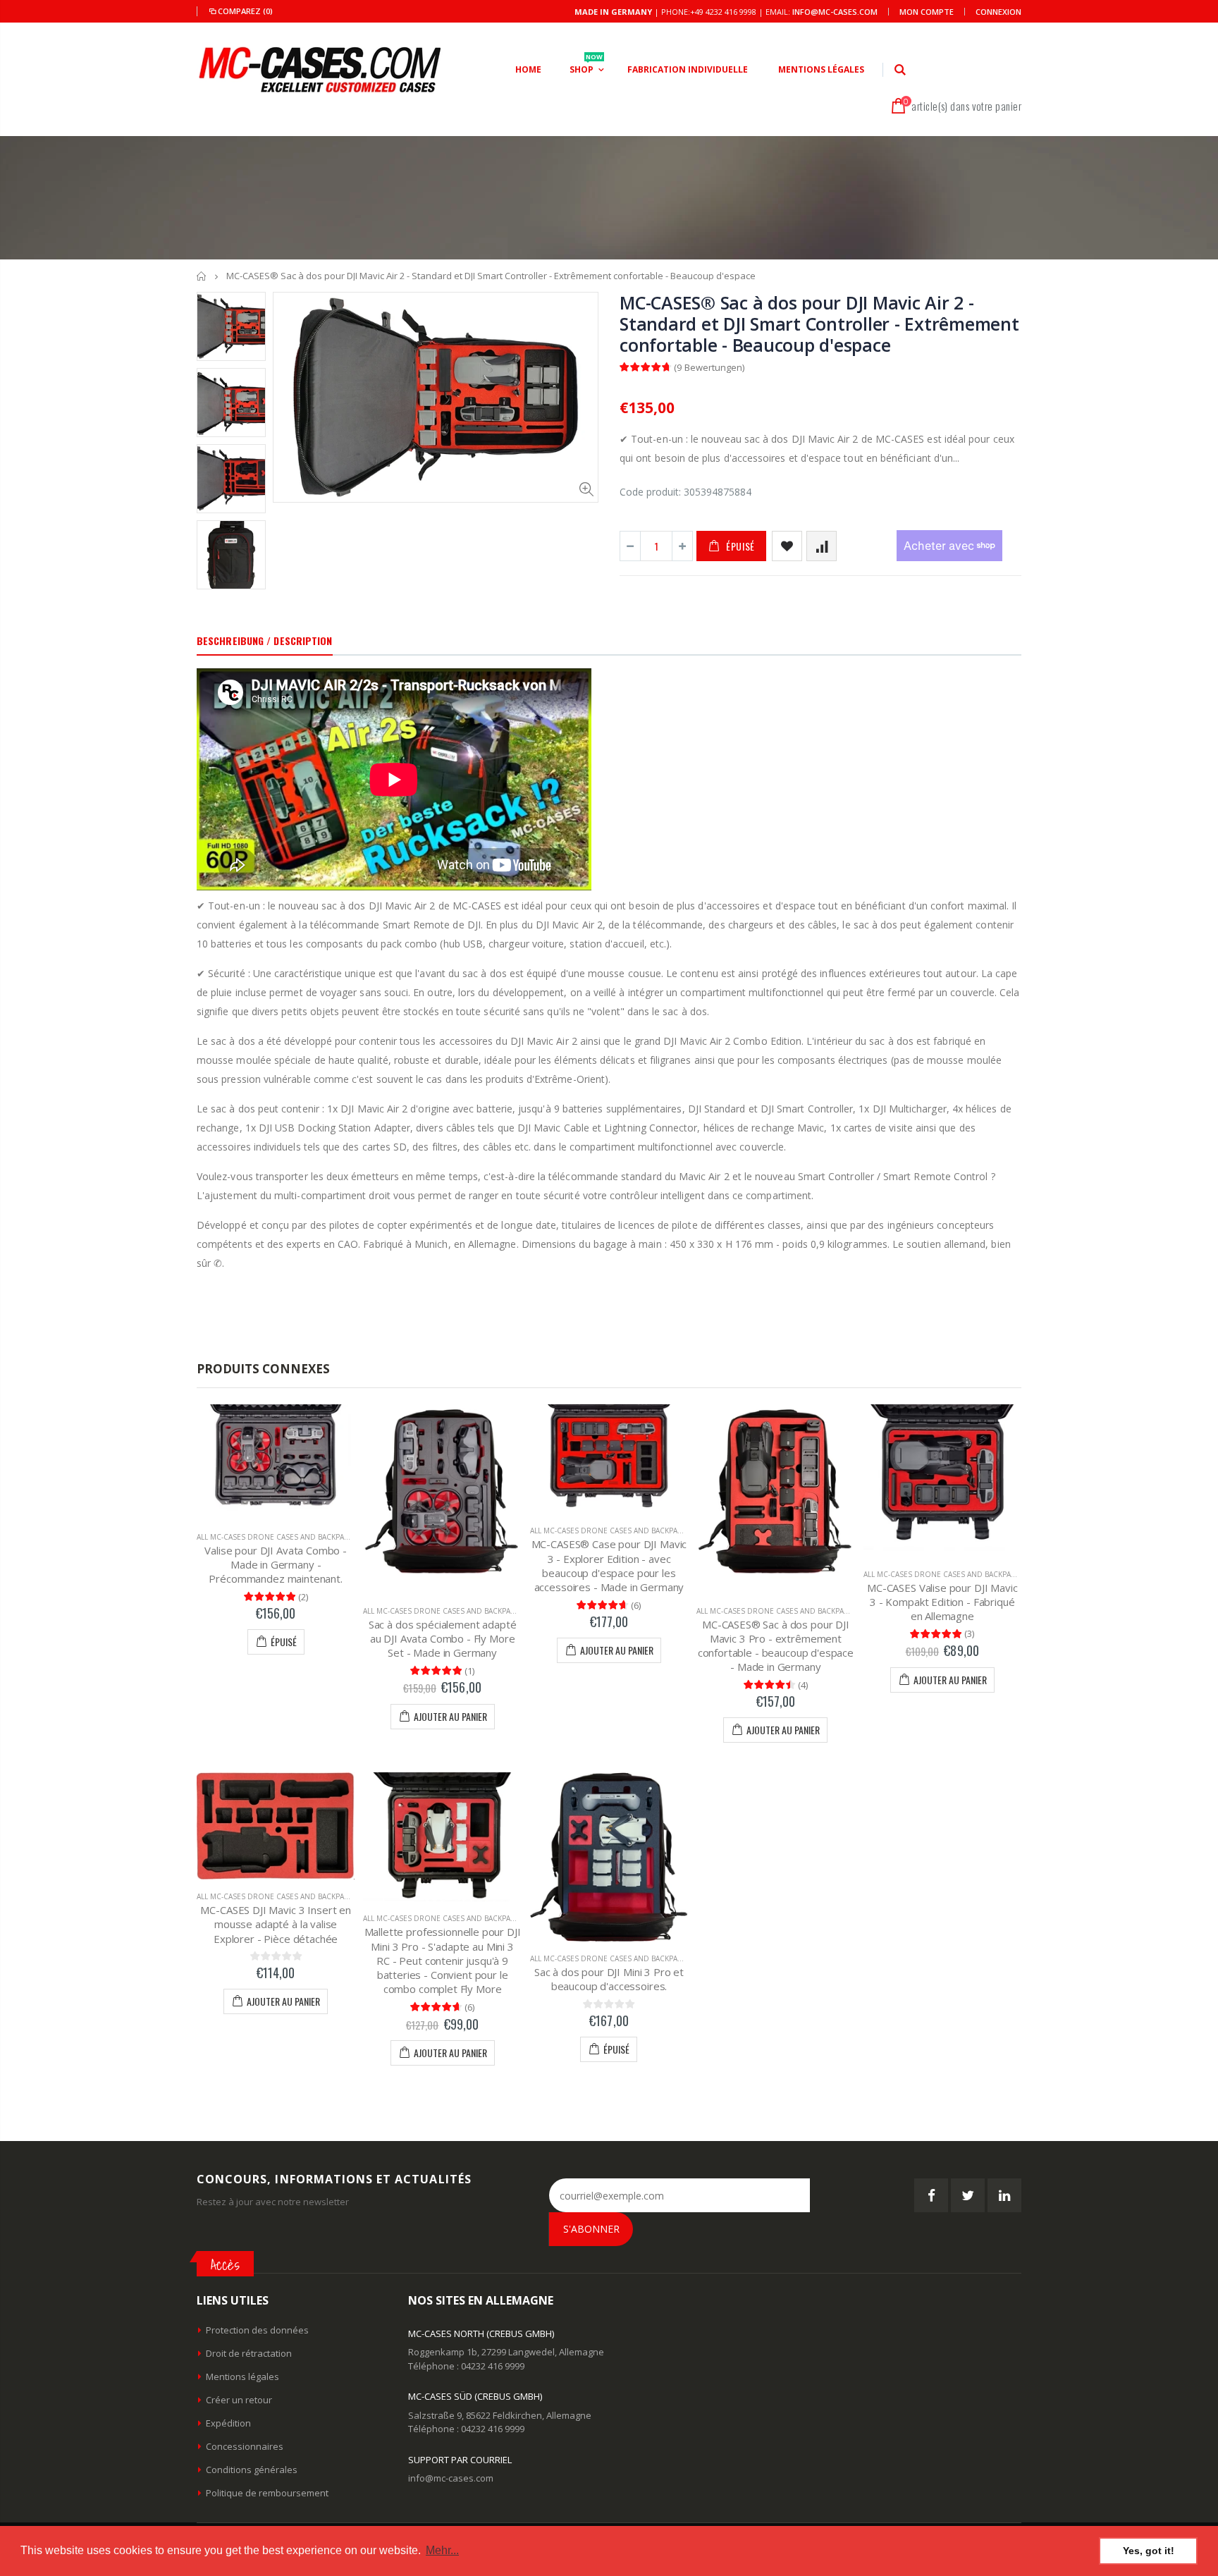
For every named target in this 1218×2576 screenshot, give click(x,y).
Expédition (228, 2423)
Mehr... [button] (442, 2550)
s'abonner (591, 2229)
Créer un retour (239, 2400)
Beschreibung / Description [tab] (265, 640)
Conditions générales (252, 2470)
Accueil (202, 276)
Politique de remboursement (267, 2493)
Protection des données (257, 2330)
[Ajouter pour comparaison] (822, 546)
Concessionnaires (245, 2446)
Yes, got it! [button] (1149, 2551)
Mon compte (927, 12)
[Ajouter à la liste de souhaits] (787, 546)
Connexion (998, 12)
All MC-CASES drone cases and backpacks (277, 1537)
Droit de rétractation (249, 2353)
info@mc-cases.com (835, 12)
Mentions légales (242, 2376)
